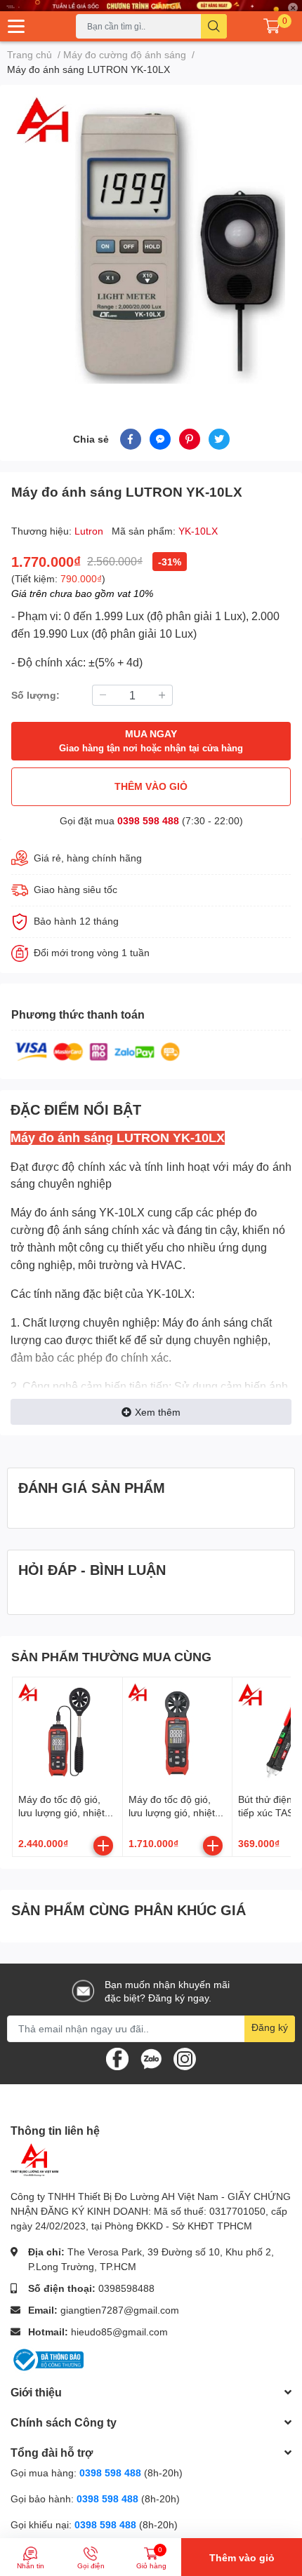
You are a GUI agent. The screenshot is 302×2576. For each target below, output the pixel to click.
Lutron (90, 531)
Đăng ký (270, 2027)
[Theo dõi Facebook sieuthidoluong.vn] (117, 2057)
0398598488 (126, 2288)
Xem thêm (158, 1412)
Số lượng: (35, 695)
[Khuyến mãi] (151, 6)
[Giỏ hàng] (272, 26)
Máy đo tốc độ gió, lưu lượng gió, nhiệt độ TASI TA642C (61, 1813)
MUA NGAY (151, 740)
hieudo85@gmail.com (119, 2332)
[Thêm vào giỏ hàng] (103, 1846)
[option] (151, 240)
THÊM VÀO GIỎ (151, 786)
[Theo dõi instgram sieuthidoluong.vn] (185, 2057)
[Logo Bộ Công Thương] (47, 2359)
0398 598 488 (148, 820)
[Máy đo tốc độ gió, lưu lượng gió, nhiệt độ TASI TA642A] (178, 1732)
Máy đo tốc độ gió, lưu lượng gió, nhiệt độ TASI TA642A (172, 1813)
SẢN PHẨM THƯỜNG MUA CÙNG (111, 1656)
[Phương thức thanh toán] (98, 1051)
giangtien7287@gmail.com (120, 2310)
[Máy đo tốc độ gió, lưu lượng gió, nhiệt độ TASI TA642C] (67, 1732)
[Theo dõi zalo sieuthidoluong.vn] (151, 2057)
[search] (214, 26)
